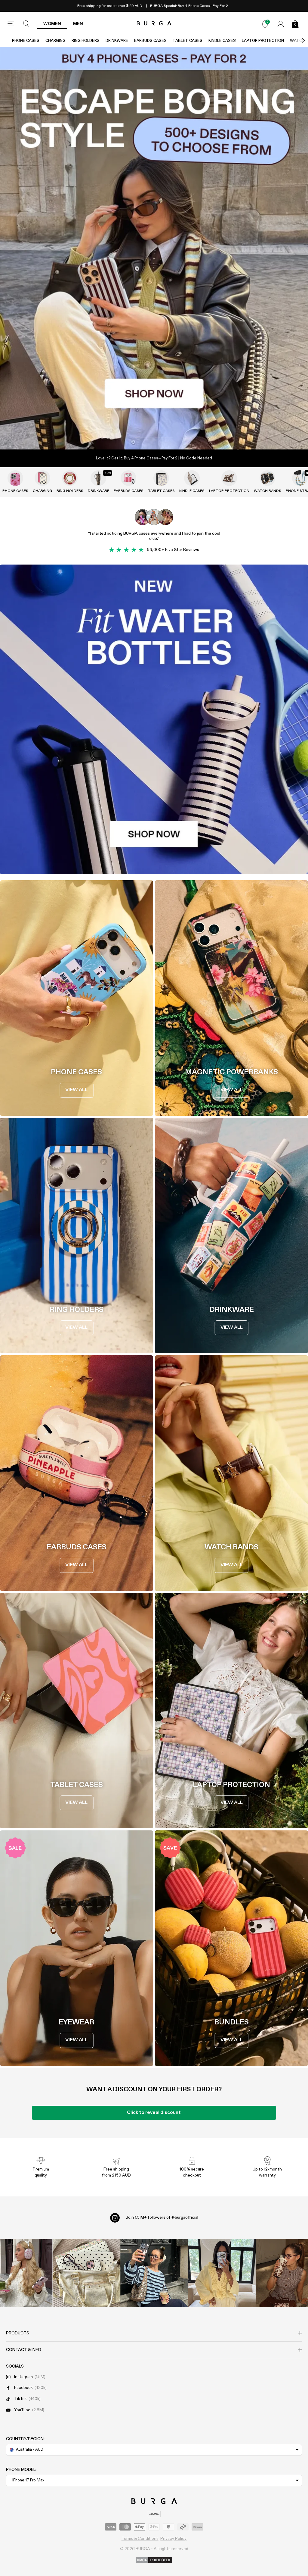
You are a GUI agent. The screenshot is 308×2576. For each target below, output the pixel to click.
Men (78, 24)
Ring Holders (86, 41)
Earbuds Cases (150, 41)
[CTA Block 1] (154, 719)
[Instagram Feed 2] (222, 2273)
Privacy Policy (173, 2539)
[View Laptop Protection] (229, 478)
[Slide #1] (164, 437)
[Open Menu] (11, 24)
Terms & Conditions (140, 2539)
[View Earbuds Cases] (128, 478)
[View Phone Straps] (300, 478)
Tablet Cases (188, 41)
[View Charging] (42, 478)
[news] (265, 24)
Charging (55, 41)
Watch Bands (268, 491)
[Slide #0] (144, 437)
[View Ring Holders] (70, 478)
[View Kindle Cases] (192, 478)
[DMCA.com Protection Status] (154, 2560)
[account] (281, 24)
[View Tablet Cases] (161, 478)
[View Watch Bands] (267, 478)
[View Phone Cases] (15, 478)
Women (52, 24)
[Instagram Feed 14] (86, 2273)
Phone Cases (26, 41)
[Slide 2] (154, 248)
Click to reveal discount (154, 2113)
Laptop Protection (263, 41)
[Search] (26, 24)
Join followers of (162, 2218)
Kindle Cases (222, 41)
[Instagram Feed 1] (154, 2273)
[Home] (154, 24)
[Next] (297, 41)
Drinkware (117, 41)
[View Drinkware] (98, 478)
